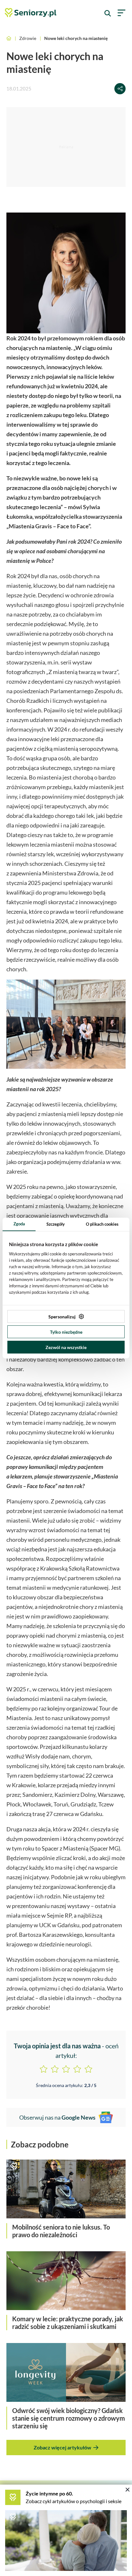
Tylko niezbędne (66, 1332)
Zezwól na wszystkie (66, 1347)
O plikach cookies (102, 1224)
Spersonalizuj (62, 1317)
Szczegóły (56, 1224)
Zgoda (19, 1224)
